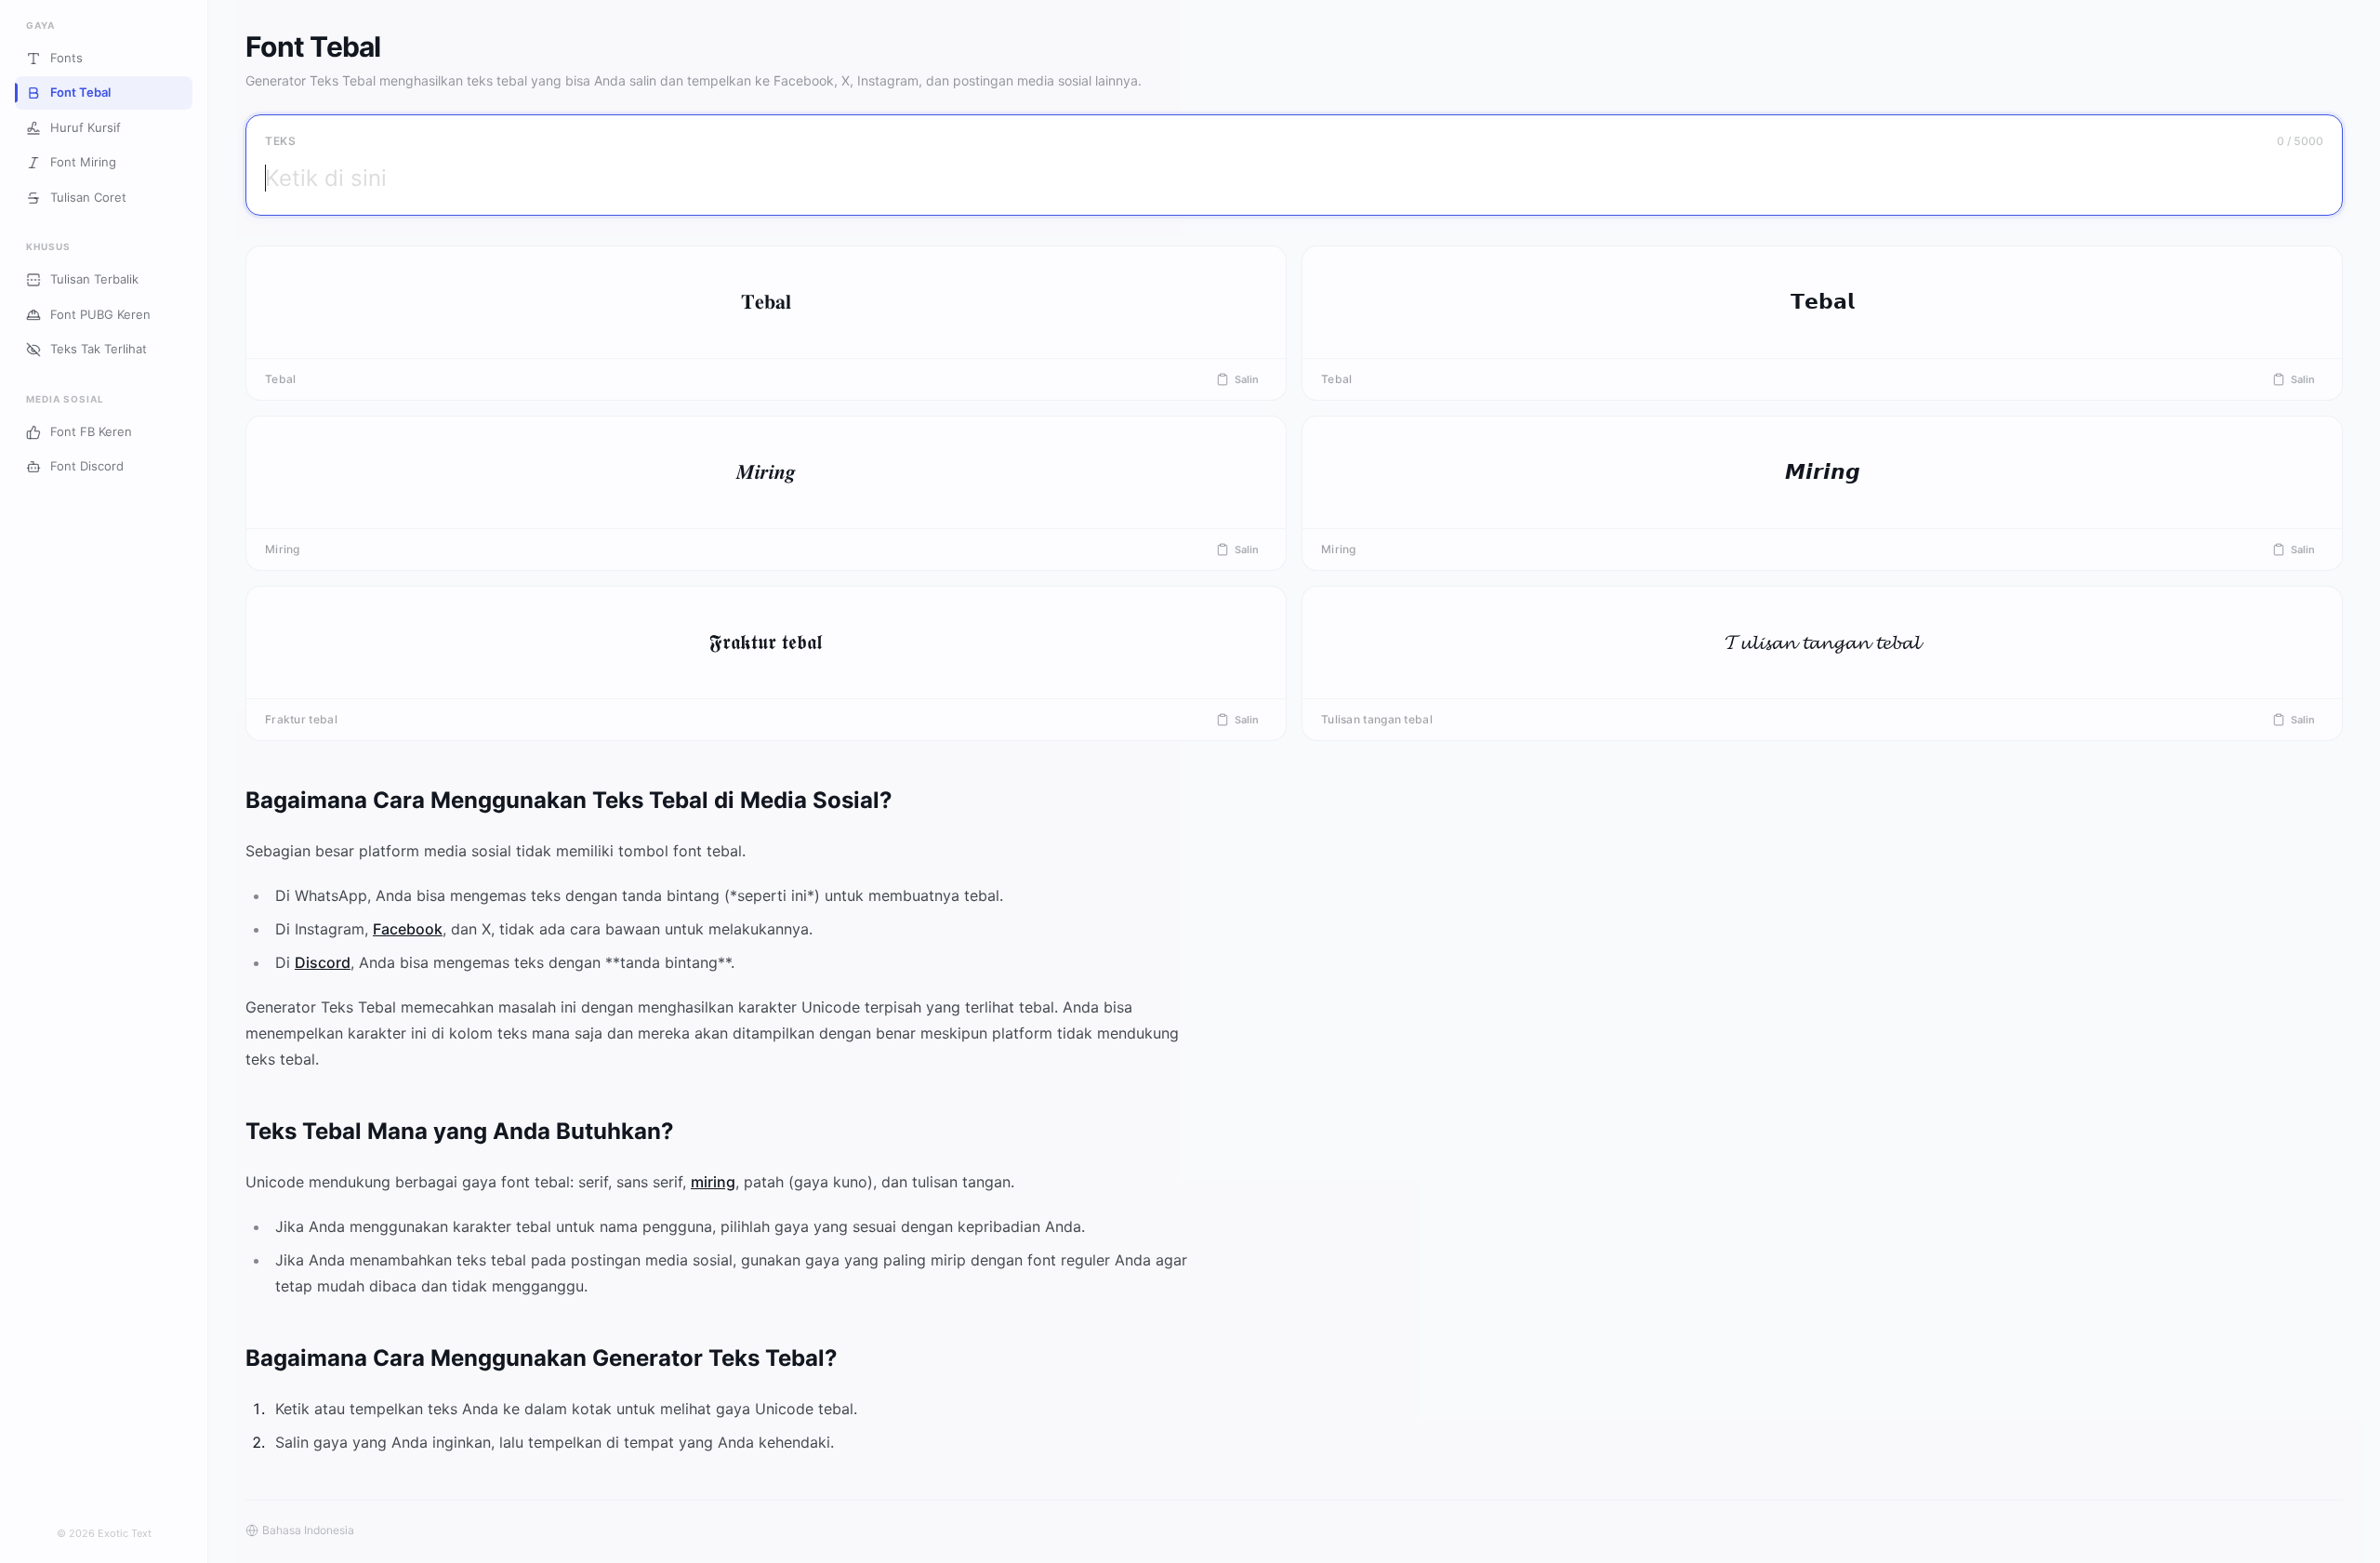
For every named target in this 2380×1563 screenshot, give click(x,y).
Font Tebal (80, 93)
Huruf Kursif (86, 127)
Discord (323, 962)
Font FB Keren (91, 431)
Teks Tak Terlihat (99, 350)
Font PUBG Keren (100, 314)
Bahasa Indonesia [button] (308, 1530)
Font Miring (83, 163)
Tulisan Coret (88, 197)
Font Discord (87, 467)
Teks (280, 141)
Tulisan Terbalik (94, 280)
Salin (1247, 379)
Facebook (408, 929)
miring (713, 1182)
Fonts (66, 58)
